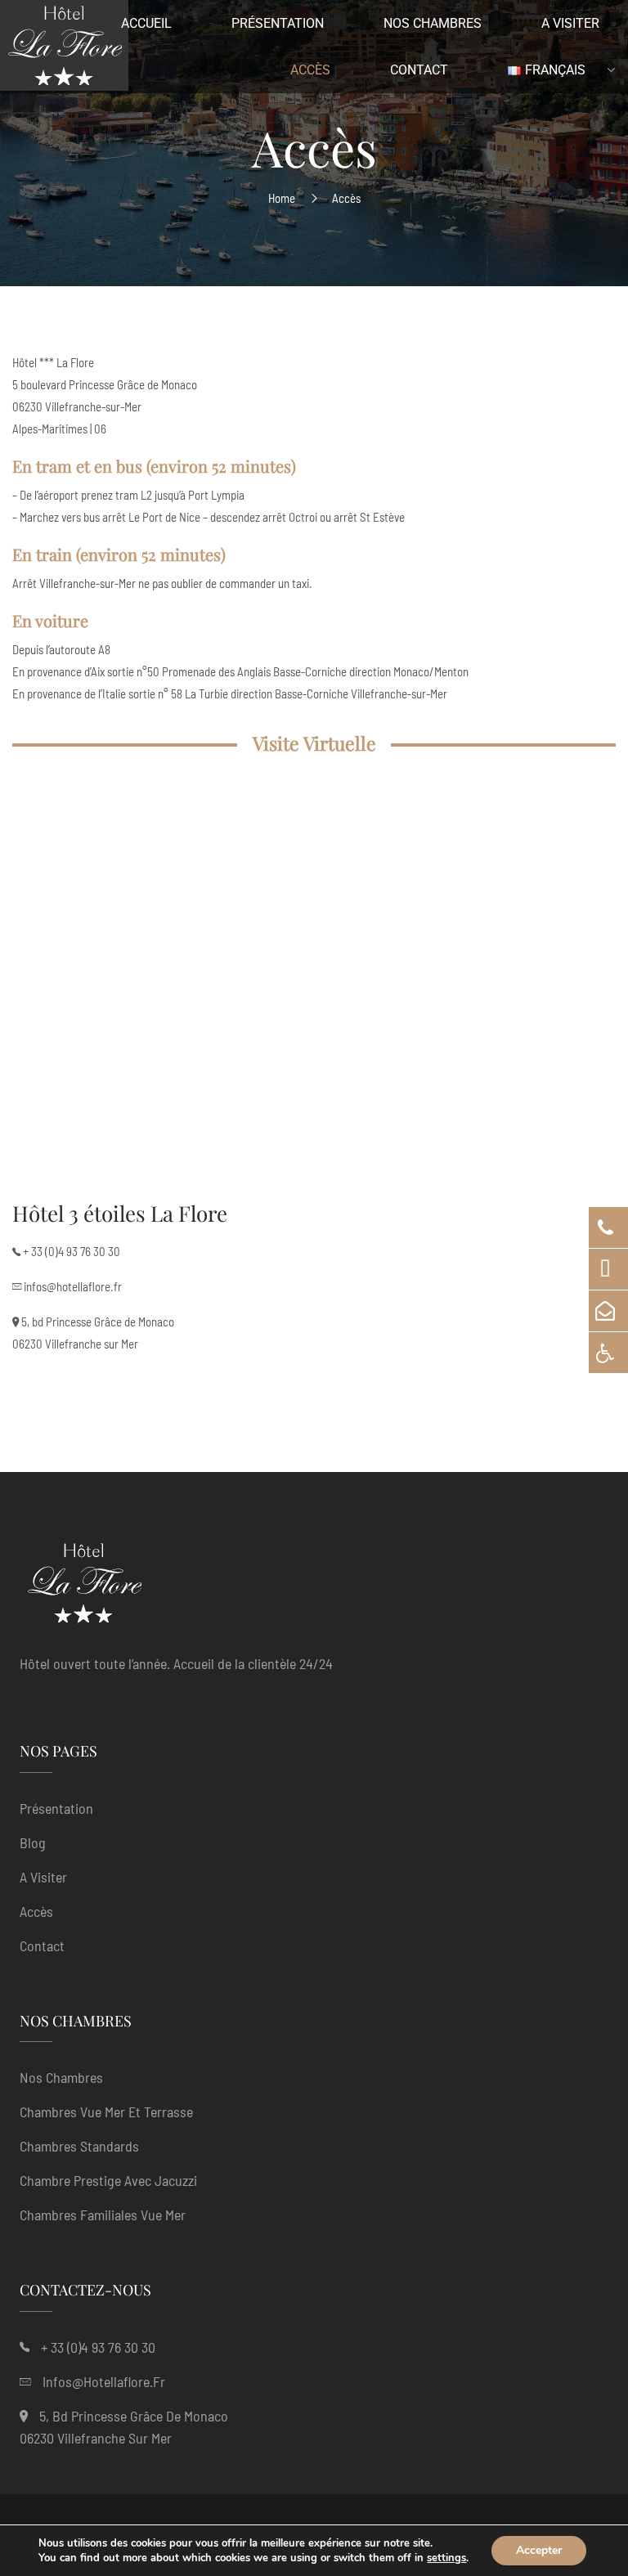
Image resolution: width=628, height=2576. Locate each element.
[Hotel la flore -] (64, 49)
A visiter (43, 1877)
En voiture (50, 620)
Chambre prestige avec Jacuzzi (108, 2180)
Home (282, 198)
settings (446, 2558)
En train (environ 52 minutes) (119, 554)
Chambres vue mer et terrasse (106, 2112)
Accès (36, 1911)
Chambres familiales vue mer (103, 2215)
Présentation (56, 1808)
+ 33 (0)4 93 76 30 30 (72, 1251)
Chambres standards (79, 2146)
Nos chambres (61, 2077)
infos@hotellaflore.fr (73, 1286)
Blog (33, 1842)
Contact (42, 1945)
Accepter (539, 2550)
